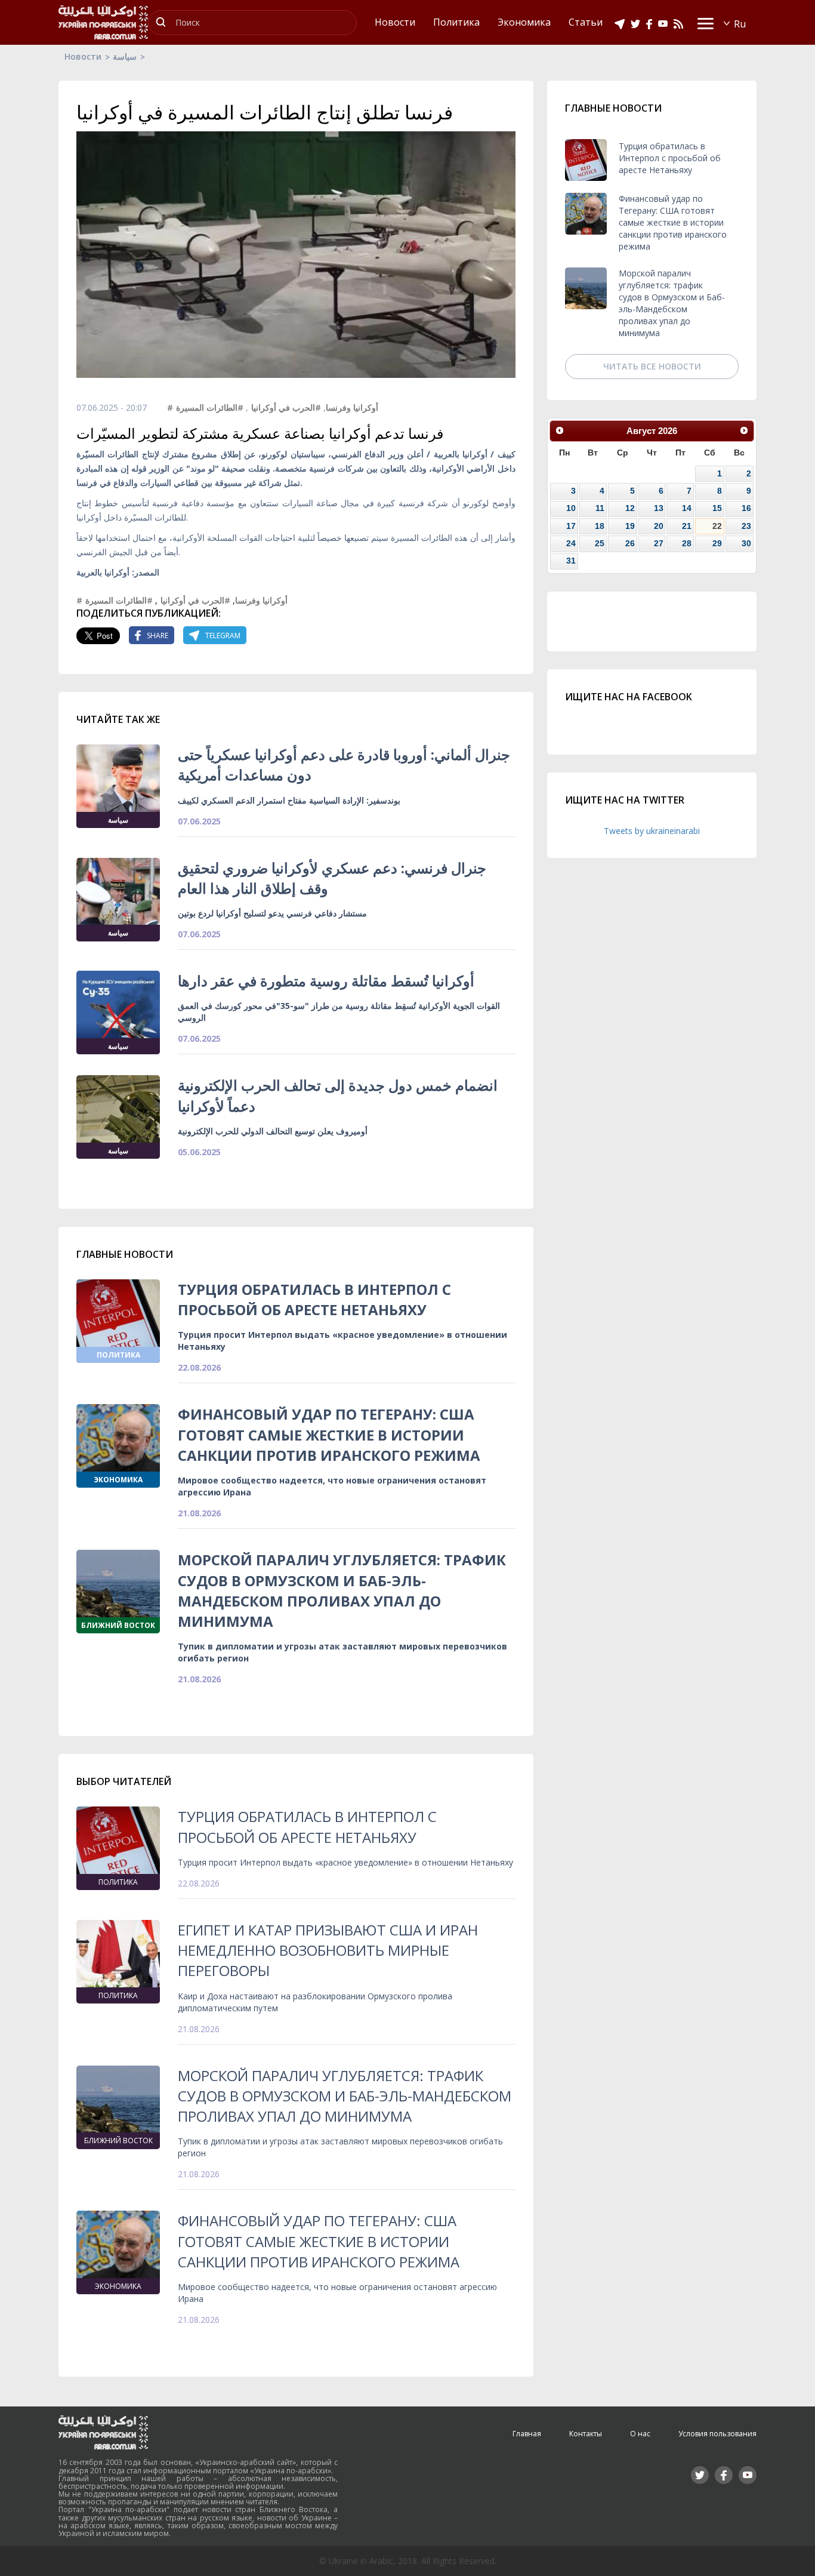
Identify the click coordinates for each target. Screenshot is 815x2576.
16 (746, 508)
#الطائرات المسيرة (210, 407)
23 (746, 526)
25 (600, 543)
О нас (640, 2434)
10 (571, 508)
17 (571, 526)
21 (687, 526)
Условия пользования (717, 2434)
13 (659, 508)
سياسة (125, 56)
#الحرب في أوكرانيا (286, 407)
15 (717, 508)
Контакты (586, 2434)
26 (630, 543)
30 (746, 543)
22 (717, 526)
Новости (83, 56)
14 (687, 508)
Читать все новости (652, 366)
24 (571, 543)
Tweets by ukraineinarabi (652, 831)
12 (630, 508)
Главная (527, 2434)
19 (630, 526)
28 (687, 543)
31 (571, 561)
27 (659, 543)
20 (659, 526)
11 (600, 508)
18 (600, 526)
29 (717, 543)
